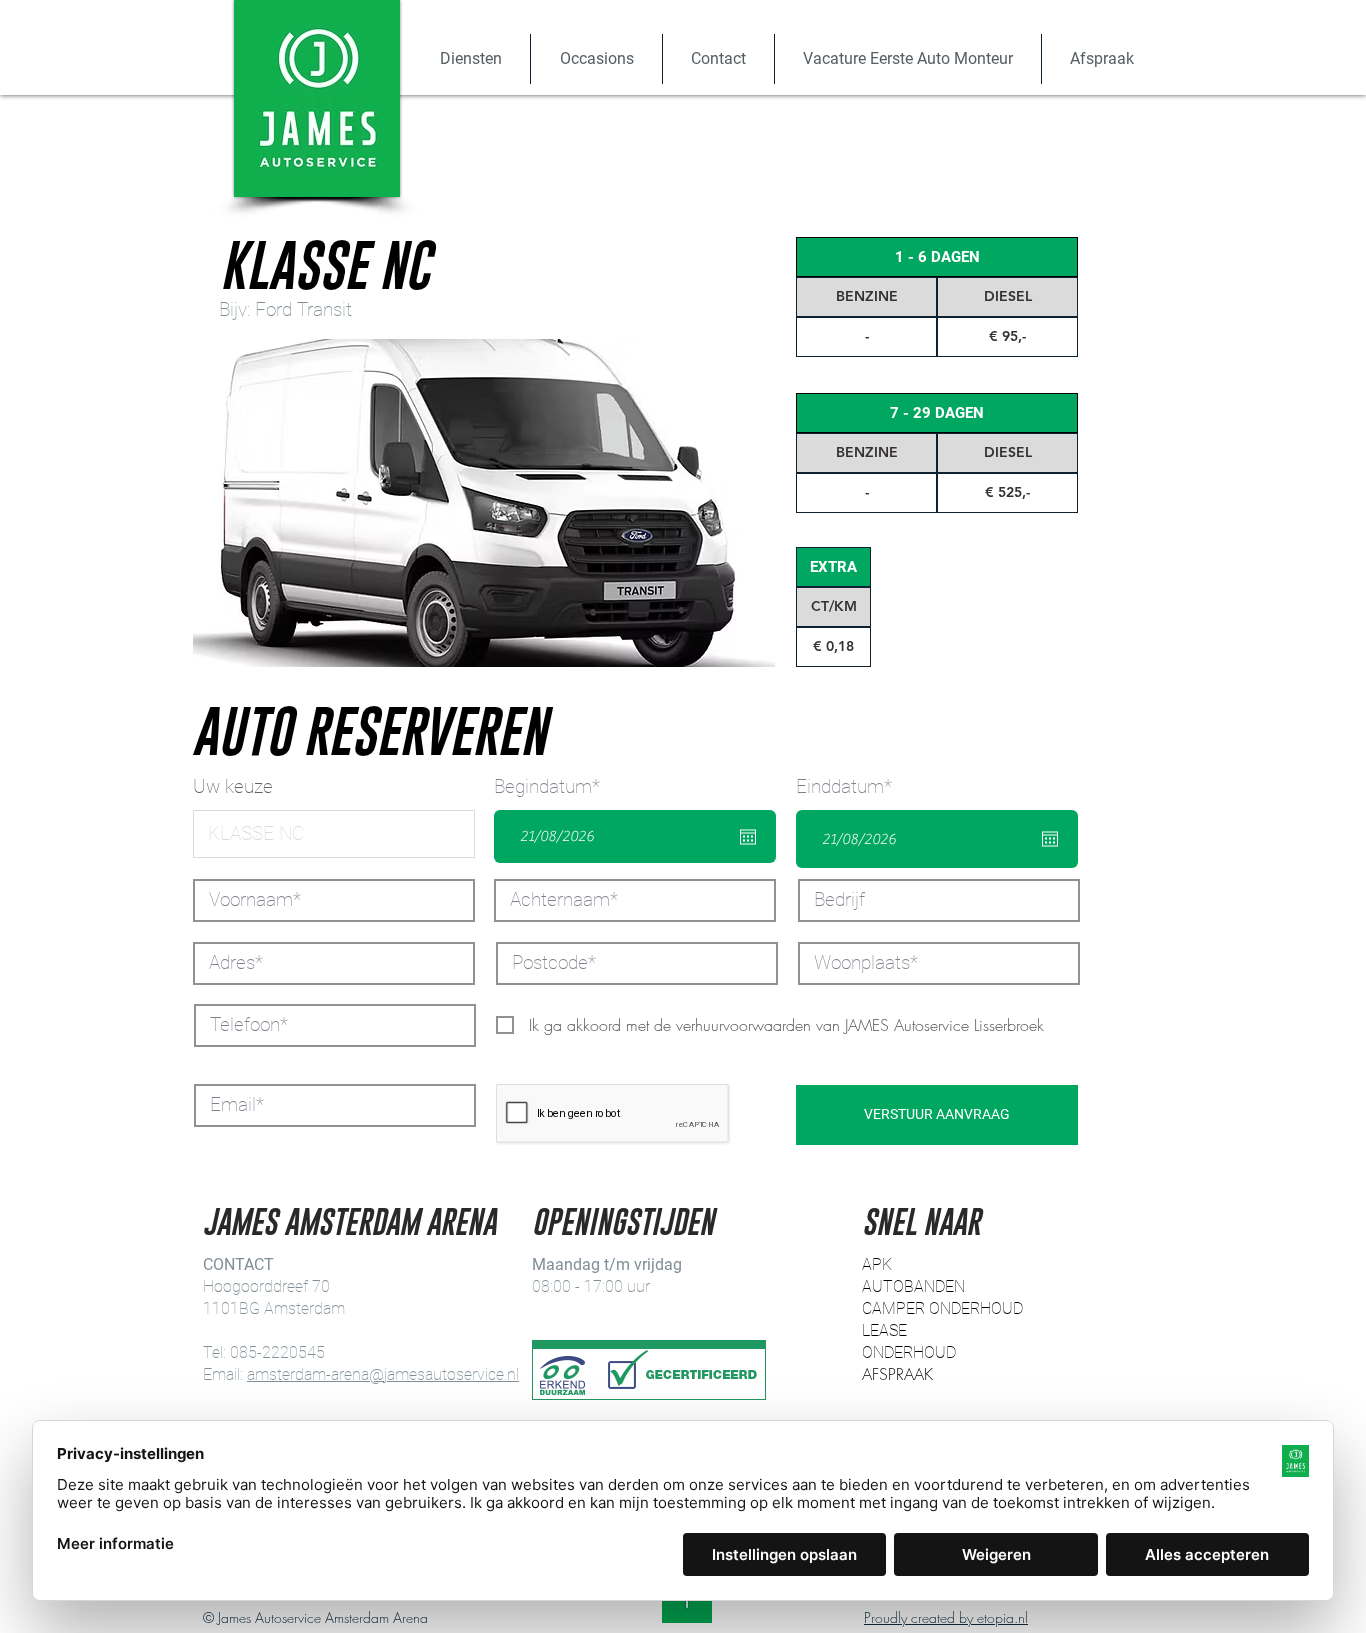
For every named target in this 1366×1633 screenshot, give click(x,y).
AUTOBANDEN (913, 1286)
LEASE (884, 1330)
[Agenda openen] (748, 837)
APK (877, 1264)
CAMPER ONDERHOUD (942, 1308)
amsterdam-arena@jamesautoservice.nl (383, 1374)
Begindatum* (558, 786)
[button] (470, 59)
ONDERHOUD (909, 1352)
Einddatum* (855, 786)
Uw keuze (233, 786)
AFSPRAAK (897, 1374)
